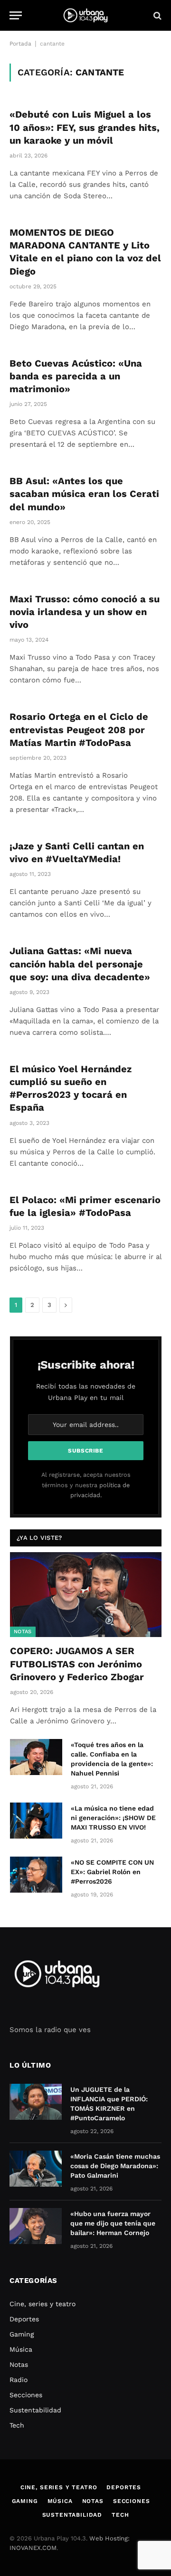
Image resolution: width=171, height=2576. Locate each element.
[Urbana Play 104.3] (85, 15)
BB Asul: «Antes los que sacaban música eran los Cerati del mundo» (84, 494)
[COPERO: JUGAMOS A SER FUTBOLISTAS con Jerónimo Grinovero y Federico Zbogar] (86, 1595)
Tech (17, 2425)
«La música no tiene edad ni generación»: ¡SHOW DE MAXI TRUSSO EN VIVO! (113, 1818)
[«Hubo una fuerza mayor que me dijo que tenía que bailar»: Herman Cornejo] (36, 2226)
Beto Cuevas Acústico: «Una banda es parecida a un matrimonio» (76, 376)
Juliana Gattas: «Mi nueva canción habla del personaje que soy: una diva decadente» (80, 964)
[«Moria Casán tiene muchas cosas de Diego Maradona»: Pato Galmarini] (36, 2169)
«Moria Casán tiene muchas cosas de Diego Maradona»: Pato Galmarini (115, 2166)
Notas (23, 1632)
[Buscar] (157, 15)
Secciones (26, 2395)
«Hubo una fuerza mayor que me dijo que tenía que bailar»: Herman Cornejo (113, 2223)
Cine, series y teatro (43, 2304)
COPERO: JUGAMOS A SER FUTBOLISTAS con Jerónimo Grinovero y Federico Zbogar (77, 1664)
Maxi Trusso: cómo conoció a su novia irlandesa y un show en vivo (85, 612)
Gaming (22, 2334)
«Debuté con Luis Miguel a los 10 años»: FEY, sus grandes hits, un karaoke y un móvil (85, 127)
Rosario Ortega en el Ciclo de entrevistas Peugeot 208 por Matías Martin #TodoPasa (79, 729)
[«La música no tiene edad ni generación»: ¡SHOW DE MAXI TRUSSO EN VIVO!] (36, 1821)
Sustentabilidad (35, 2410)
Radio (19, 2380)
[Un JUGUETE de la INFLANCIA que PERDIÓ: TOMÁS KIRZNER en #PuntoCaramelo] (36, 2102)
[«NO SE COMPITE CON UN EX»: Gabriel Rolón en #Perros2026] (36, 1875)
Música (21, 2349)
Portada (20, 44)
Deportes (24, 2319)
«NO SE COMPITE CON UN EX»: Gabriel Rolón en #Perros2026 (112, 1872)
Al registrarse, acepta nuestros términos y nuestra (86, 1485)
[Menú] (16, 15)
